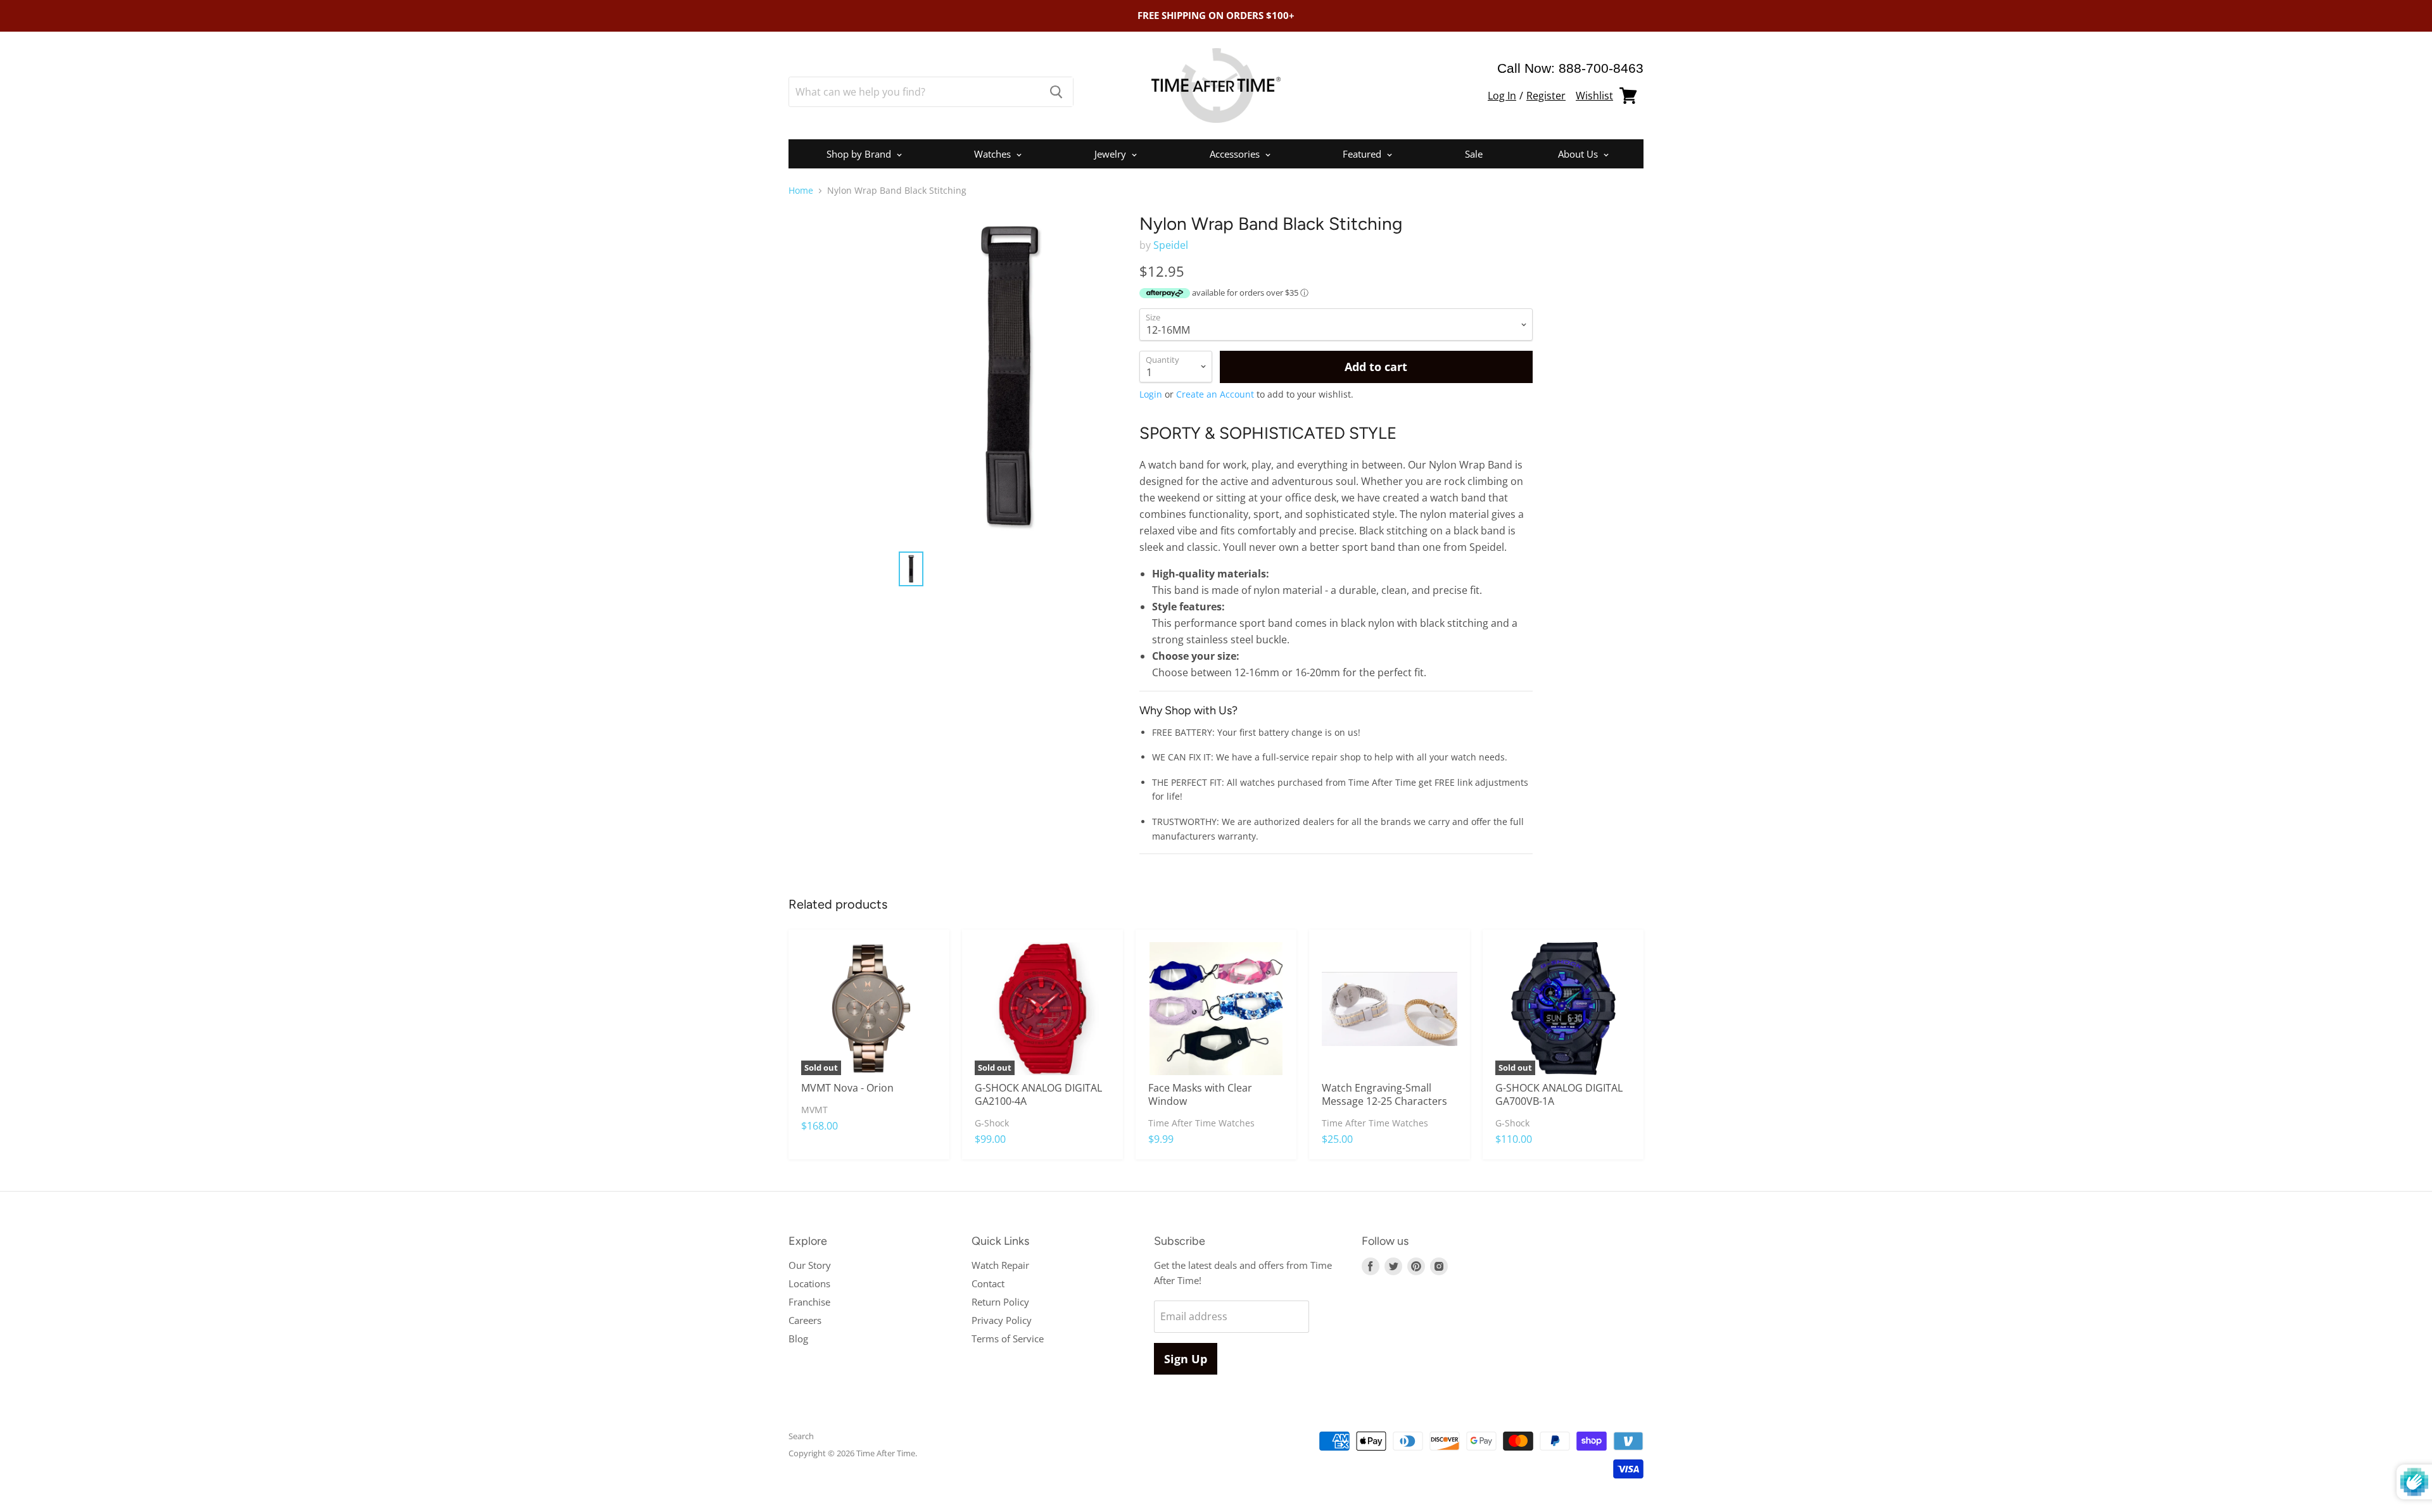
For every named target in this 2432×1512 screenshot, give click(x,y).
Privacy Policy (1002, 1320)
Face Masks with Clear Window (1200, 1094)
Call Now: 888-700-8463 (1570, 68)
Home (801, 191)
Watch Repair (1000, 1265)
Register (1546, 96)
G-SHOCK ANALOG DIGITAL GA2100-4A (1038, 1094)
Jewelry (1111, 154)
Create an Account (1215, 394)
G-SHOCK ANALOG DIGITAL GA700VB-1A (1559, 1094)
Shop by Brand (860, 154)
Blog (798, 1339)
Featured (1363, 154)
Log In (1502, 96)
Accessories (1236, 154)
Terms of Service (1008, 1339)
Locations (809, 1283)
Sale (1474, 154)
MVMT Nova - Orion (847, 1088)
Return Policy (1000, 1302)
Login (1151, 394)
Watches (994, 154)
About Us (1579, 154)
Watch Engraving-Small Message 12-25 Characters (1384, 1094)
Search (801, 1436)
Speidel (1171, 245)
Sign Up (1186, 1359)
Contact (988, 1283)
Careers (805, 1320)
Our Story (810, 1265)
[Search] (1056, 92)
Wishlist (1594, 96)
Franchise (809, 1302)
